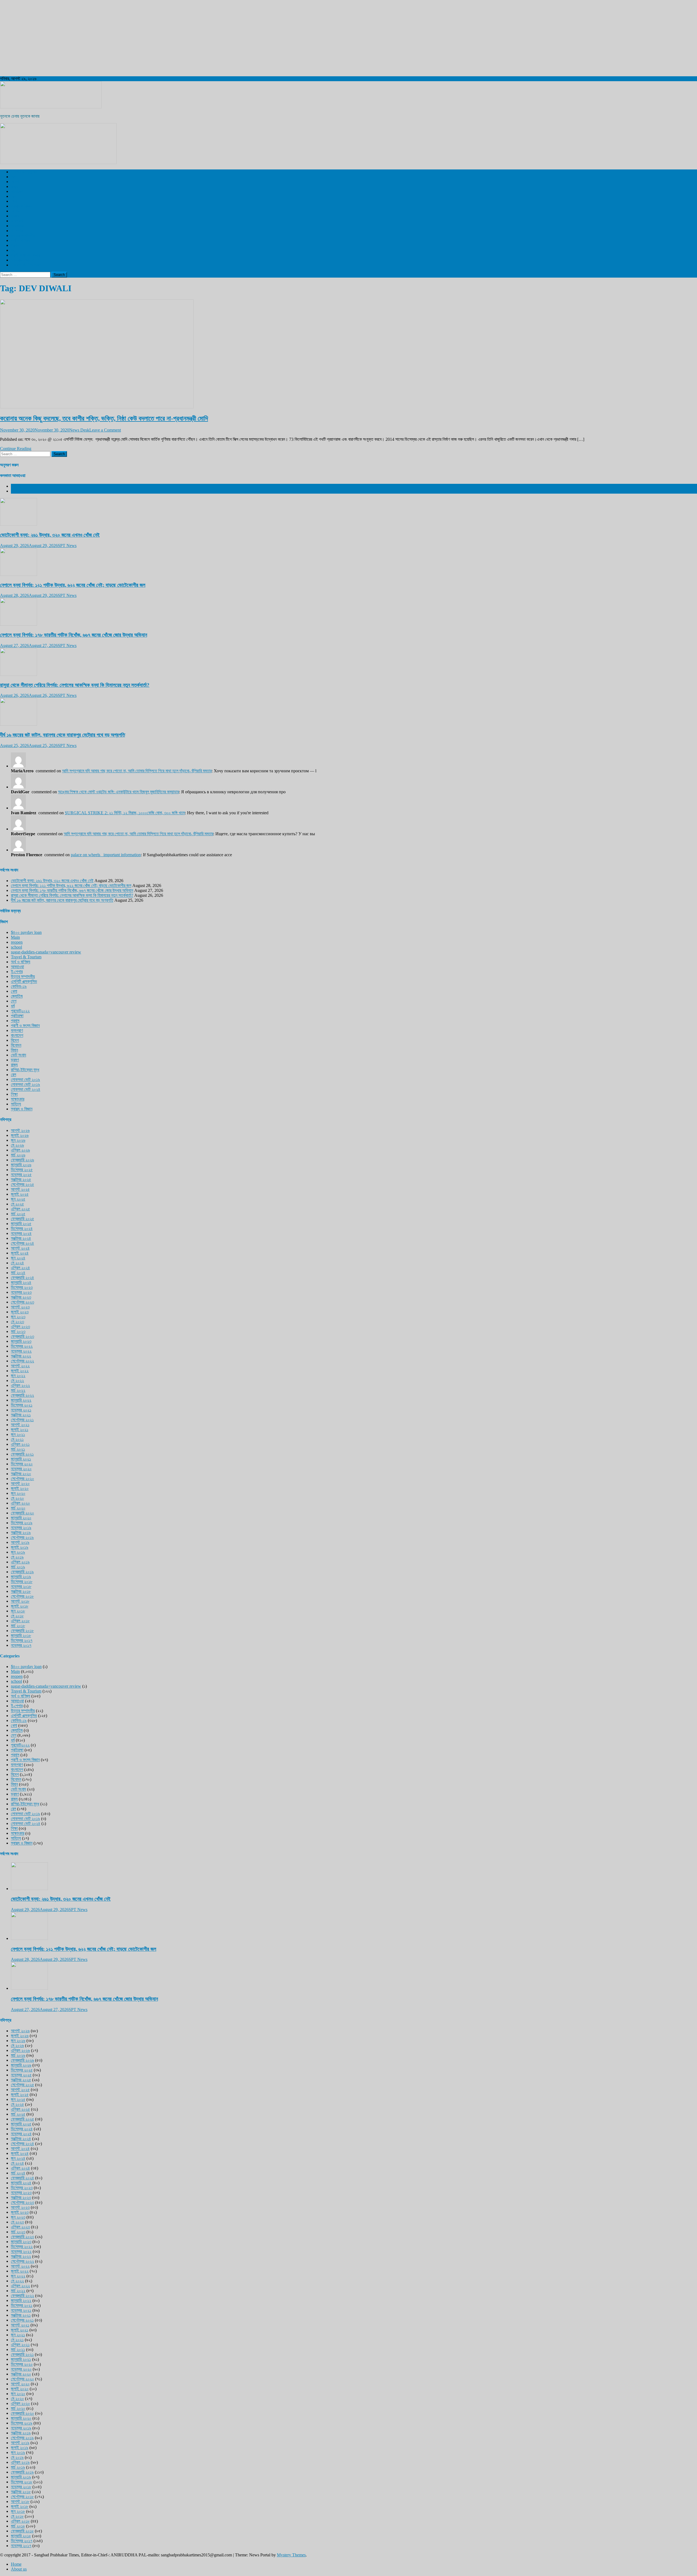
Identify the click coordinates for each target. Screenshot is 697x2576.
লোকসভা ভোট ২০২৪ (26, 1089)
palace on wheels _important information (106, 855)
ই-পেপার (17, 231)
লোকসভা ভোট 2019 (26, 260)
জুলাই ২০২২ (20, 1371)
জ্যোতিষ (17, 996)
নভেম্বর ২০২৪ (21, 1233)
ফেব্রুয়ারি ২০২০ (22, 1513)
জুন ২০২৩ (18, 1317)
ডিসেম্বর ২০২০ (22, 1464)
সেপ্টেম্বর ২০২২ (22, 1361)
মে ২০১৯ (17, 1557)
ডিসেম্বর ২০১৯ (22, 1523)
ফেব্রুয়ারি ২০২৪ (22, 1278)
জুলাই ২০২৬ (20, 1135)
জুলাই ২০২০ (20, 1488)
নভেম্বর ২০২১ (21, 1410)
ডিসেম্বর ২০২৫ (22, 1170)
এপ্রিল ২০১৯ (20, 1562)
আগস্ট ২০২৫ (20, 1189)
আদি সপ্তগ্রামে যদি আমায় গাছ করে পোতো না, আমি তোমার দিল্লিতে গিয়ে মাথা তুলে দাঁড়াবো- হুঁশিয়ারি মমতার (137, 771)
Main (15, 937)
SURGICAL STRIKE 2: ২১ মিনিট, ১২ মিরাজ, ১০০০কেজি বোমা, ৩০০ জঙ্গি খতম (125, 813)
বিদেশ (15, 182)
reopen (17, 942)
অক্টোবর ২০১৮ (21, 1591)
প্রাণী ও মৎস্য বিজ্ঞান (25, 255)
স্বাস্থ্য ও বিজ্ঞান (22, 206)
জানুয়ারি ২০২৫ (21, 1224)
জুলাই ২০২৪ (20, 1253)
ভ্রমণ (15, 216)
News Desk (79, 430)
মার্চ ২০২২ (18, 1390)
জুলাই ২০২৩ (20, 1312)
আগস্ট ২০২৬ (20, 1130)
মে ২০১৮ (17, 1616)
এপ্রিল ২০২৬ (20, 1150)
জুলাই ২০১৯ (20, 1547)
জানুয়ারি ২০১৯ (21, 1577)
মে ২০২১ (17, 1439)
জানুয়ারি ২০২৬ (21, 1165)
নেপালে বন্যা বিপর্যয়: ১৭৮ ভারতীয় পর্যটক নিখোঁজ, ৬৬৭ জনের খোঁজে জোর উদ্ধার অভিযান (74, 635)
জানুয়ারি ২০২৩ (21, 1341)
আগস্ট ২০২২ (20, 1366)
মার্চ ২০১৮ (18, 1626)
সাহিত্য (16, 1104)
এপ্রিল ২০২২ (20, 1385)
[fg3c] (58, 162)
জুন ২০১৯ (18, 1552)
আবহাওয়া (17, 226)
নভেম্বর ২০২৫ (21, 1175)
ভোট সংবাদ (19, 1055)
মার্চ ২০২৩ (18, 1331)
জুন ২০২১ (18, 1434)
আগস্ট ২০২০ (20, 1483)
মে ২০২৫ (17, 1204)
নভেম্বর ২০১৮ (21, 1586)
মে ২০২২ (17, 1380)
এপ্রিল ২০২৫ (20, 1209)
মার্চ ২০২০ (18, 1508)
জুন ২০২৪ (18, 1258)
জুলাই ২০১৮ (20, 1606)
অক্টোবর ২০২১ (21, 1415)
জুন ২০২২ (18, 1376)
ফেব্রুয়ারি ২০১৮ (22, 1631)
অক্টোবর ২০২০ (21, 1474)
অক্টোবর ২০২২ (21, 1356)
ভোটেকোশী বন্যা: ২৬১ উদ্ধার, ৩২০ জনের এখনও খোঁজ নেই (50, 535)
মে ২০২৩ (17, 1322)
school (16, 947)
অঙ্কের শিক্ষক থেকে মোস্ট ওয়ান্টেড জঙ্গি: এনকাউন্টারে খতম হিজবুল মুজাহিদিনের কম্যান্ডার (118, 792)
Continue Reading (16, 449)
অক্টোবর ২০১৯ (21, 1532)
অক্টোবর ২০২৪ (21, 1238)
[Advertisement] (163, 38)
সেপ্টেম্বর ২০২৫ (22, 1184)
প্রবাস (15, 245)
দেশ (14, 177)
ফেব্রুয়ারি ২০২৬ (22, 1160)
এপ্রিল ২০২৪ (20, 1268)
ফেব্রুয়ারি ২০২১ (22, 1454)
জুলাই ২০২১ (20, 1430)
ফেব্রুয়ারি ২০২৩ (22, 1336)
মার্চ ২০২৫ (18, 1214)
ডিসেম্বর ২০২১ (22, 1405)
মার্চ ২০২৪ (18, 1273)
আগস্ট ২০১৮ (20, 1601)
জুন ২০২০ (18, 1493)
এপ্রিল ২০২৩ (20, 1327)
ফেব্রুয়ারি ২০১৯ (22, 1572)
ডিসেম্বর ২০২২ (22, 1346)
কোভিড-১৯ (19, 986)
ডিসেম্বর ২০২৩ (22, 1287)
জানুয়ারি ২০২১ (21, 1459)
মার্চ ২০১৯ (18, 1567)
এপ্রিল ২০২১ (20, 1444)
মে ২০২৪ (17, 1263)
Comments (20, 491)
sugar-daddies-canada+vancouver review (46, 952)
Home (16, 2564)
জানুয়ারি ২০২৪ (21, 1282)
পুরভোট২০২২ (20, 1011)
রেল (13, 196)
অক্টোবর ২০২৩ (21, 1297)
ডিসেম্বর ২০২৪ (22, 1228)
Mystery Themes (291, 2555)
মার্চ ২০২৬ (18, 1155)
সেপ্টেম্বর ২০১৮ (22, 1596)
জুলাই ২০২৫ (20, 1194)
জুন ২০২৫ (18, 1199)
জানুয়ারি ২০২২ (21, 1400)
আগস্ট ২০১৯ (20, 1542)
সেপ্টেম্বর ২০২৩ (22, 1302)
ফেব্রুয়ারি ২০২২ (22, 1395)
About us (19, 2569)
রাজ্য (14, 186)
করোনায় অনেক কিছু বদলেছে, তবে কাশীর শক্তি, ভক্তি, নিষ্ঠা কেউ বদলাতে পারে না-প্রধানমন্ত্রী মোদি (104, 418)
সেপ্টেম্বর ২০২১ (22, 1420)
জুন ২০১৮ (18, 1611)
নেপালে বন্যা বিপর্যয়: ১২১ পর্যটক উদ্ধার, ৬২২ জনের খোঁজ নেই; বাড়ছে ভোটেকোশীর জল (73, 585)
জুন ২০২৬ (18, 1140)
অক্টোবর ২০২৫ (21, 1179)
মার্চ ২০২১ (18, 1449)
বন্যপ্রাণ (17, 221)
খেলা (14, 201)
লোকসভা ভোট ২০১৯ (25, 1079)
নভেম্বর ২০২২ (21, 1351)
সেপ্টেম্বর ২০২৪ (22, 1243)
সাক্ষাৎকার (18, 1099)
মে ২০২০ (17, 1498)
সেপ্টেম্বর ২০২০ (22, 1479)
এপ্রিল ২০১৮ (20, 1621)
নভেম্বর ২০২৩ (21, 1292)
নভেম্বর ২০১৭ (21, 1645)
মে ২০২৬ (17, 1145)
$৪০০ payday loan (26, 932)
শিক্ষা (14, 1094)
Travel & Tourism (26, 265)
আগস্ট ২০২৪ (20, 1248)
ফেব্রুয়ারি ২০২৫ (22, 1219)
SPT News (67, 546)
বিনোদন (16, 211)
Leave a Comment (105, 430)
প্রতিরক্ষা (17, 1016)
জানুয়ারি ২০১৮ (21, 1635)
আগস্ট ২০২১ (20, 1425)
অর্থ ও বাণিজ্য (21, 240)
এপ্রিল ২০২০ (20, 1503)
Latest (16, 486)
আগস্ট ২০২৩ (20, 1307)
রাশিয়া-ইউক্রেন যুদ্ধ (25, 1070)
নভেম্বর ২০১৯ (21, 1528)
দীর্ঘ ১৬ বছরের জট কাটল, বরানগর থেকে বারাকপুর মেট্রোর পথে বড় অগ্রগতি (62, 735)
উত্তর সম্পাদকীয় (23, 236)
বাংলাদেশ (17, 191)
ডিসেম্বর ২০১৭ (22, 1640)
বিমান (14, 1050)
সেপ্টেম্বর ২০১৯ (22, 1537)
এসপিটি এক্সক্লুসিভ (24, 172)
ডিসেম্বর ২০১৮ (22, 1582)
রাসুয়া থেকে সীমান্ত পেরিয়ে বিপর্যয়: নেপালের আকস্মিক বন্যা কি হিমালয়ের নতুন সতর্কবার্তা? (75, 685)
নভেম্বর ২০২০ (21, 1469)
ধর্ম (13, 250)
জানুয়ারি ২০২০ (21, 1518)
